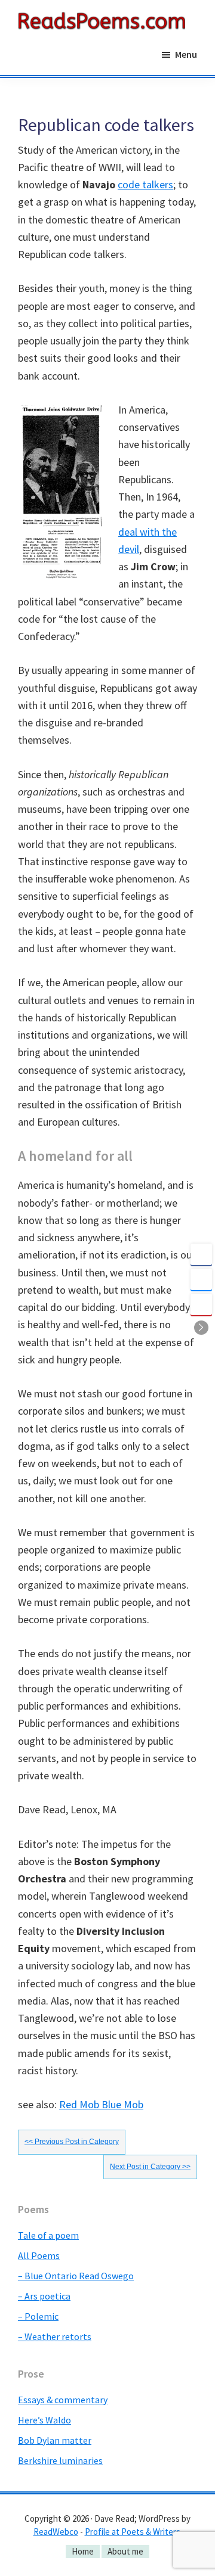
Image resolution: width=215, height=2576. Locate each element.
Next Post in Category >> (150, 2167)
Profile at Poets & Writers (133, 2532)
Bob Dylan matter (55, 2440)
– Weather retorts (55, 2336)
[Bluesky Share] (201, 1279)
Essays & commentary (63, 2400)
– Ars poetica (44, 2296)
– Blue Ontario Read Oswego (76, 2276)
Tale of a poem (48, 2235)
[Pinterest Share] (201, 1304)
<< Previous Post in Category (72, 2142)
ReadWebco (56, 2532)
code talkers (145, 184)
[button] (201, 1328)
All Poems (39, 2255)
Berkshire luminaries (60, 2460)
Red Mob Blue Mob (101, 2104)
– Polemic (38, 2316)
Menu (186, 54)
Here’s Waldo (44, 2420)
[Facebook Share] (201, 1254)
